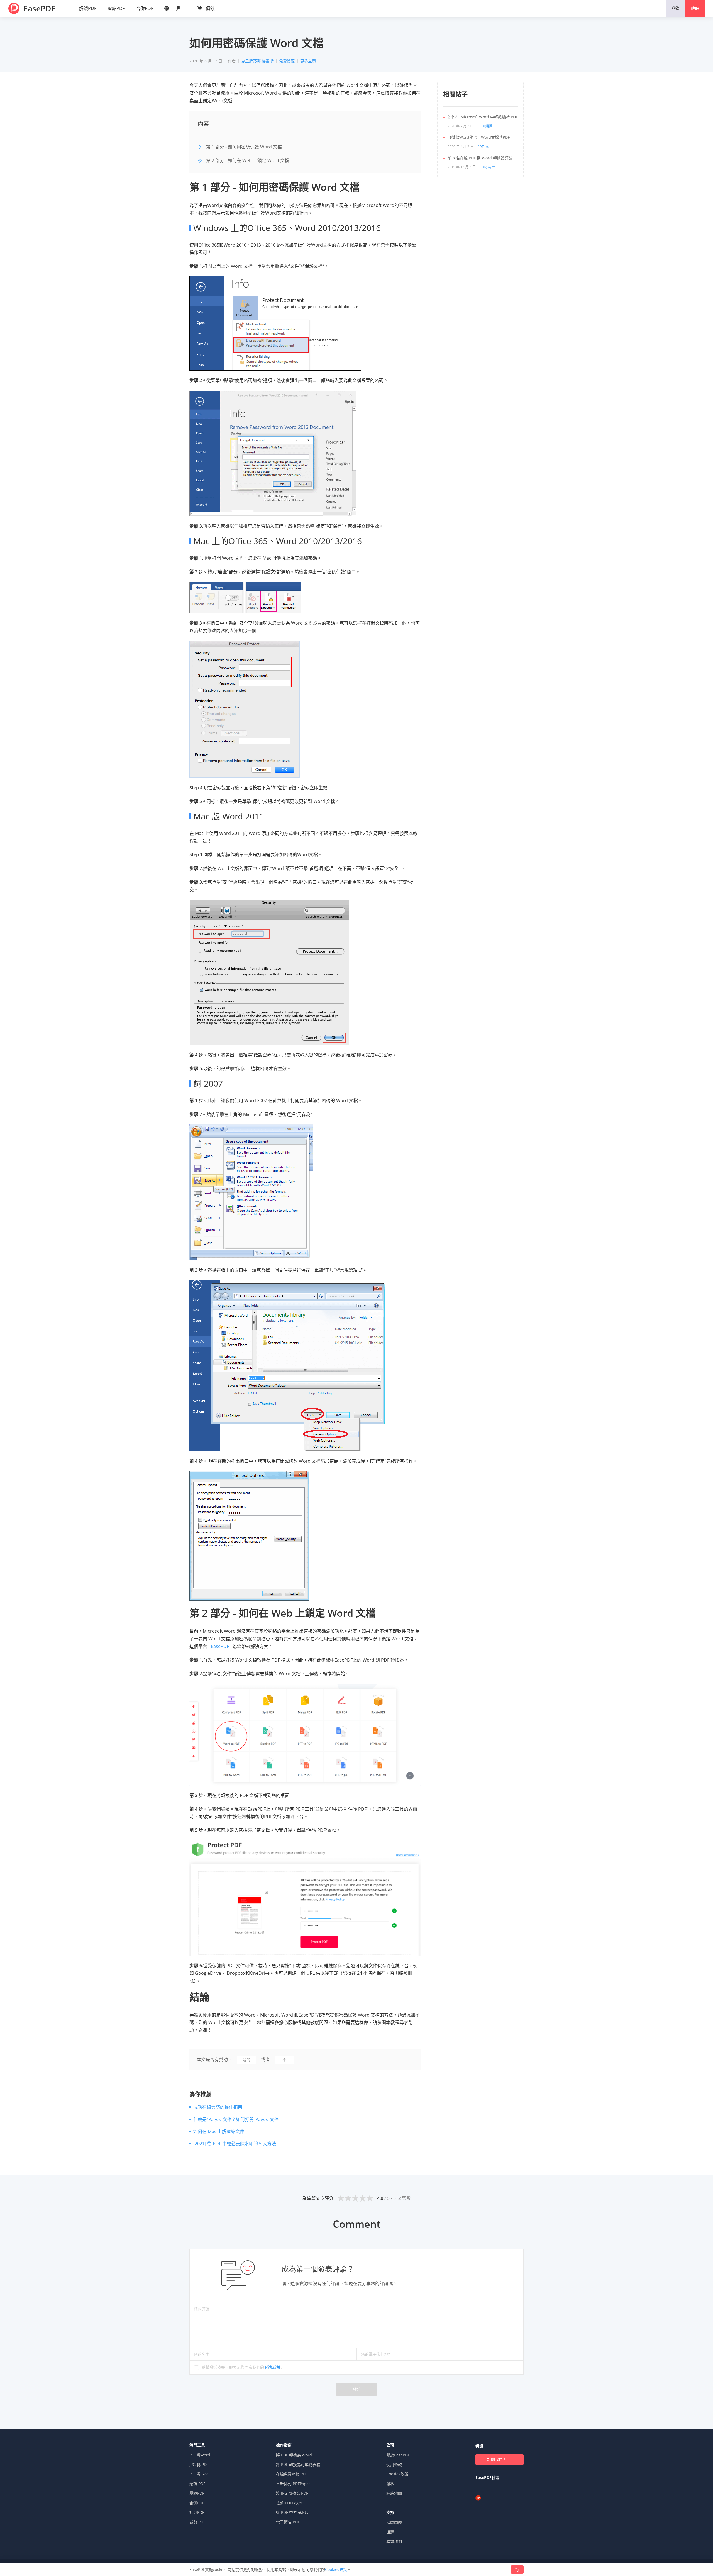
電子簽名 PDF (288, 2522)
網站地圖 (394, 2493)
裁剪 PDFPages (289, 2503)
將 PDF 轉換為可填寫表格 (298, 2464)
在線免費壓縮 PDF (292, 2474)
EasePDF (39, 8)
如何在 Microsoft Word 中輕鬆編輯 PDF (483, 117)
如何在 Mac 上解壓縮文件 (219, 2131)
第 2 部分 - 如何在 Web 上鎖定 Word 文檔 (248, 160)
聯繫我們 (394, 2541)
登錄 (675, 8)
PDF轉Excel (200, 2474)
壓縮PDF (116, 8)
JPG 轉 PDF (199, 2464)
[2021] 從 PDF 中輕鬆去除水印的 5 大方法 (235, 2144)
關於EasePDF (398, 2455)
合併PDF (145, 8)
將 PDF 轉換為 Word (294, 2455)
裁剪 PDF (197, 2522)
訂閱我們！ (497, 2459)
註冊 (695, 8)
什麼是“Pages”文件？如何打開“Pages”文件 (236, 2119)
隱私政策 (273, 2367)
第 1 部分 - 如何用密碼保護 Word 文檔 (244, 147)
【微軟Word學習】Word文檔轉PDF (479, 137)
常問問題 (394, 2522)
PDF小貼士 (485, 147)
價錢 (210, 8)
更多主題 (308, 61)
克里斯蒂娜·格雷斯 (257, 61)
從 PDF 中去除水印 (292, 2512)
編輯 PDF (197, 2484)
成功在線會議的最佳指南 (218, 2107)
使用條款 (394, 2464)
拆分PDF (197, 2512)
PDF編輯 (486, 126)
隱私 (390, 2484)
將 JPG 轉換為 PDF (292, 2493)
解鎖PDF (88, 8)
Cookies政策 (397, 2474)
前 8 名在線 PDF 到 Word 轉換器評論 (480, 158)
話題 (390, 2532)
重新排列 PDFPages (293, 2484)
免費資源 (287, 61)
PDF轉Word (200, 2455)
